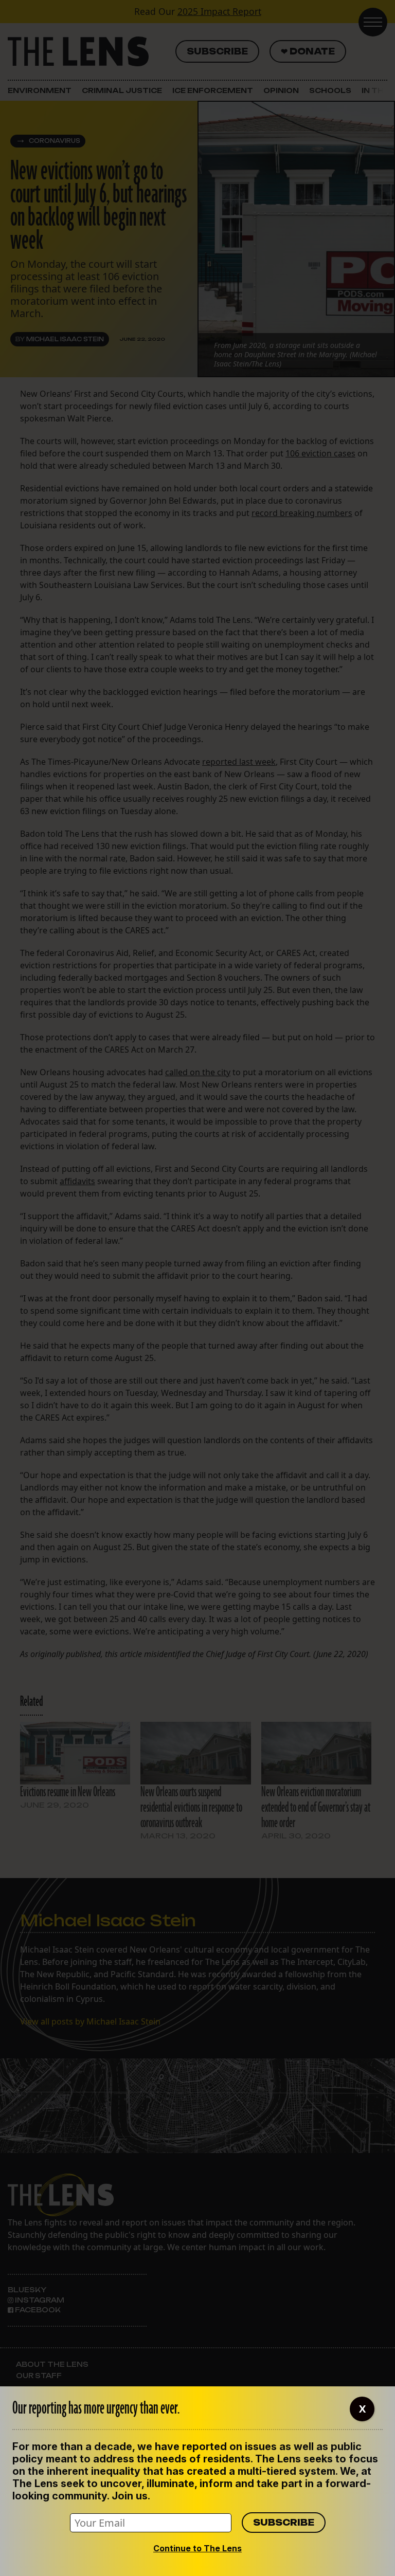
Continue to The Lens (197, 2548)
